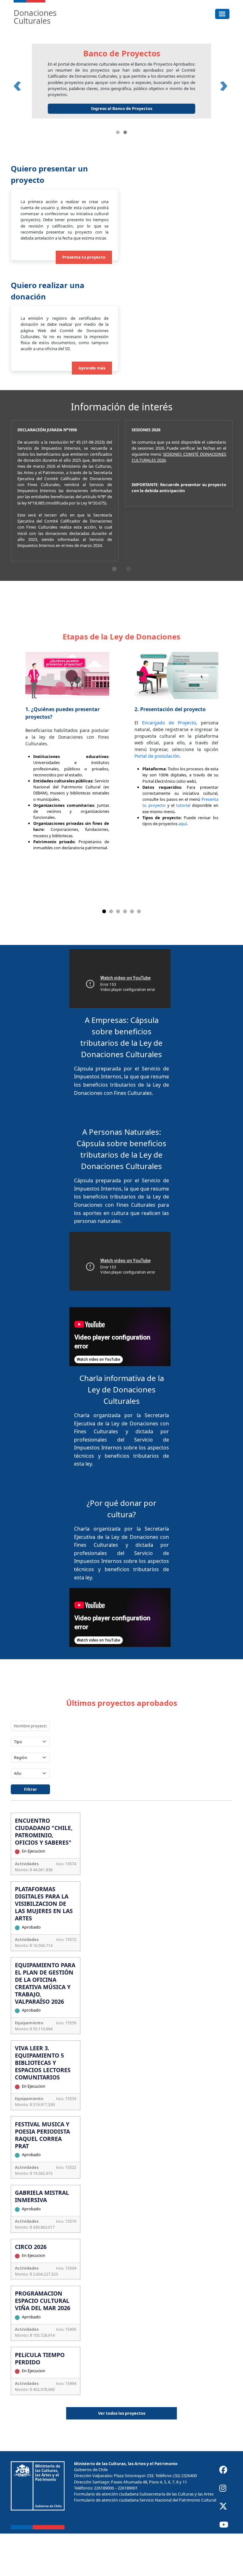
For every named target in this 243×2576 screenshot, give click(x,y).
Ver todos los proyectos (122, 2456)
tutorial (183, 848)
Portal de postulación (157, 799)
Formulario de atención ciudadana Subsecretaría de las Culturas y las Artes (144, 2536)
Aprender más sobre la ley (169, 151)
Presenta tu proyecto (84, 300)
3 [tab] (118, 954)
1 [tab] (114, 611)
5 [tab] (132, 954)
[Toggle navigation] (222, 14)
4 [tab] (125, 954)
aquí (183, 866)
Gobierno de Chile (91, 2512)
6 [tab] (139, 954)
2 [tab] (129, 611)
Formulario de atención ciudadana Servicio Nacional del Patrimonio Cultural (145, 2543)
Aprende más (92, 410)
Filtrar (31, 1832)
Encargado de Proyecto (169, 765)
